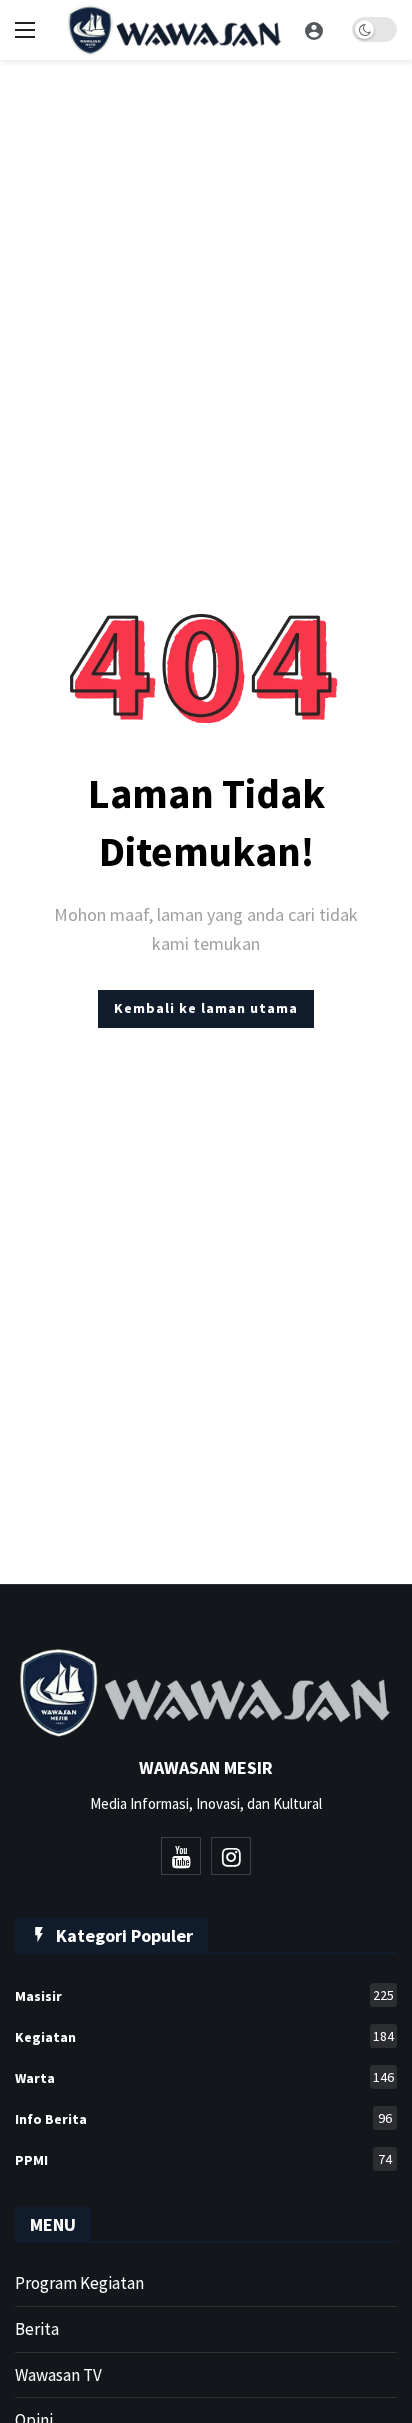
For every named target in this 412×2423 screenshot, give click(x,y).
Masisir (204, 1995)
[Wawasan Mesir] (314, 30)
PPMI (203, 2159)
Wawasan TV (58, 2375)
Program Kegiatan (79, 2283)
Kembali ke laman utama (206, 1008)
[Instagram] (231, 1856)
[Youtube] (181, 1856)
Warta (204, 2077)
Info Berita (203, 2118)
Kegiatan (204, 2036)
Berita (37, 2329)
